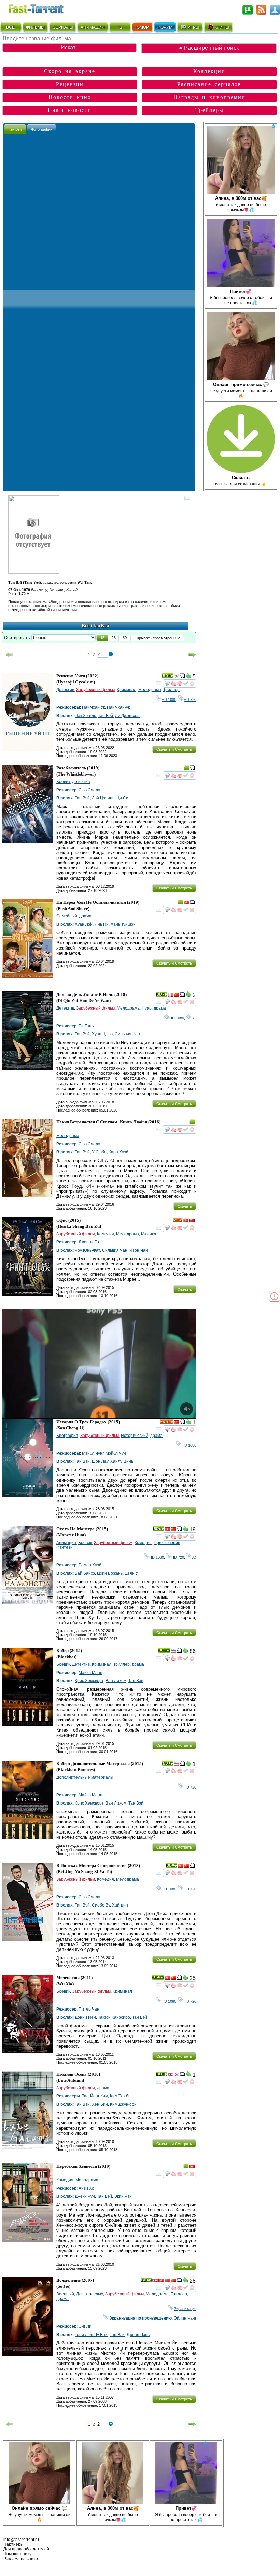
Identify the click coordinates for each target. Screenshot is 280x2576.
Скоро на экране (70, 71)
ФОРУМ (165, 27)
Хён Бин (100, 2104)
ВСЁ (10, 27)
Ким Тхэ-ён (120, 2096)
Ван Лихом (116, 1681)
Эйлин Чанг (185, 2318)
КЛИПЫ (222, 27)
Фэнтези (65, 1547)
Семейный (67, 916)
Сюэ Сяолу (89, 790)
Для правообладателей (26, 2549)
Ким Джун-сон (123, 2104)
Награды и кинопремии (209, 97)
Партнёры (13, 2544)
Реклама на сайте (21, 2559)
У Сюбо (99, 1152)
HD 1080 (169, 700)
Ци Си (122, 798)
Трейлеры (209, 110)
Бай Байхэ (85, 1573)
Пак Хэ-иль (85, 716)
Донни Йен (85, 2017)
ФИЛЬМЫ (35, 27)
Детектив (65, 690)
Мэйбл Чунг (93, 1453)
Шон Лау (100, 1461)
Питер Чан (89, 2009)
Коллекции (209, 71)
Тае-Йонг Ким (95, 2096)
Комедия (106, 1234)
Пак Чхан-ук (118, 707)
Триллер (171, 690)
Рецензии (70, 84)
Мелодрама (150, 690)
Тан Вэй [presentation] (15, 129)
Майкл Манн (90, 1673)
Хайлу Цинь (122, 1461)
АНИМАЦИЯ (93, 27)
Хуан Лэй (84, 924)
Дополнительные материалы (85, 1777)
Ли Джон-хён (127, 716)
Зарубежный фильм (95, 690)
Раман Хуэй (90, 1565)
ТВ (120, 27)
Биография (67, 1436)
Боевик (63, 782)
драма (85, 916)
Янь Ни (102, 924)
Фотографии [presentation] (42, 129)
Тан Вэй (106, 716)
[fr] (170, 996)
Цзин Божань (110, 1573)
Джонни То (89, 1242)
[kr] (177, 677)
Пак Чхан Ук (93, 707)
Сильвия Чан (127, 1034)
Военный (65, 2294)
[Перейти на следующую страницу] (192, 655)
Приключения (167, 1543)
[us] (173, 1652)
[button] (102, 638)
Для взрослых (90, 2294)
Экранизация (185, 2309)
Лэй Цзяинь (103, 798)
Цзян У (131, 1573)
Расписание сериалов (209, 84)
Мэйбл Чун (116, 1453)
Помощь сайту (17, 2554)
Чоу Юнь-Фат (87, 1250)
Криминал (127, 690)
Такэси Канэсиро (114, 2017)
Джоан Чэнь (138, 2335)
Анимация (66, 1543)
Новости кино (70, 97)
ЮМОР (142, 27)
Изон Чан (139, 1250)
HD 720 (190, 700)
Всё (86, 626)
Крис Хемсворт (89, 1681)
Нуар (147, 1008)
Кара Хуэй (118, 1152)
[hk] (186, 903)
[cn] (177, 996)
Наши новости (70, 110)
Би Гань (86, 1026)
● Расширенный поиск (209, 48)
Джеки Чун (85, 2196)
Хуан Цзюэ (102, 1034)
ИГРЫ (193, 27)
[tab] (15, 129)
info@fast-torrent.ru (21, 2540)
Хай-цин (120, 1905)
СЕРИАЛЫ (63, 27)
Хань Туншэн (123, 924)
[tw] (167, 2281)
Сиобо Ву (101, 1905)
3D (194, 1018)
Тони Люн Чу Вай (91, 2335)
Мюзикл (149, 1234)
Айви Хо (86, 2188)
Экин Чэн (123, 2196)
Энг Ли (85, 2326)
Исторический (135, 1436)
